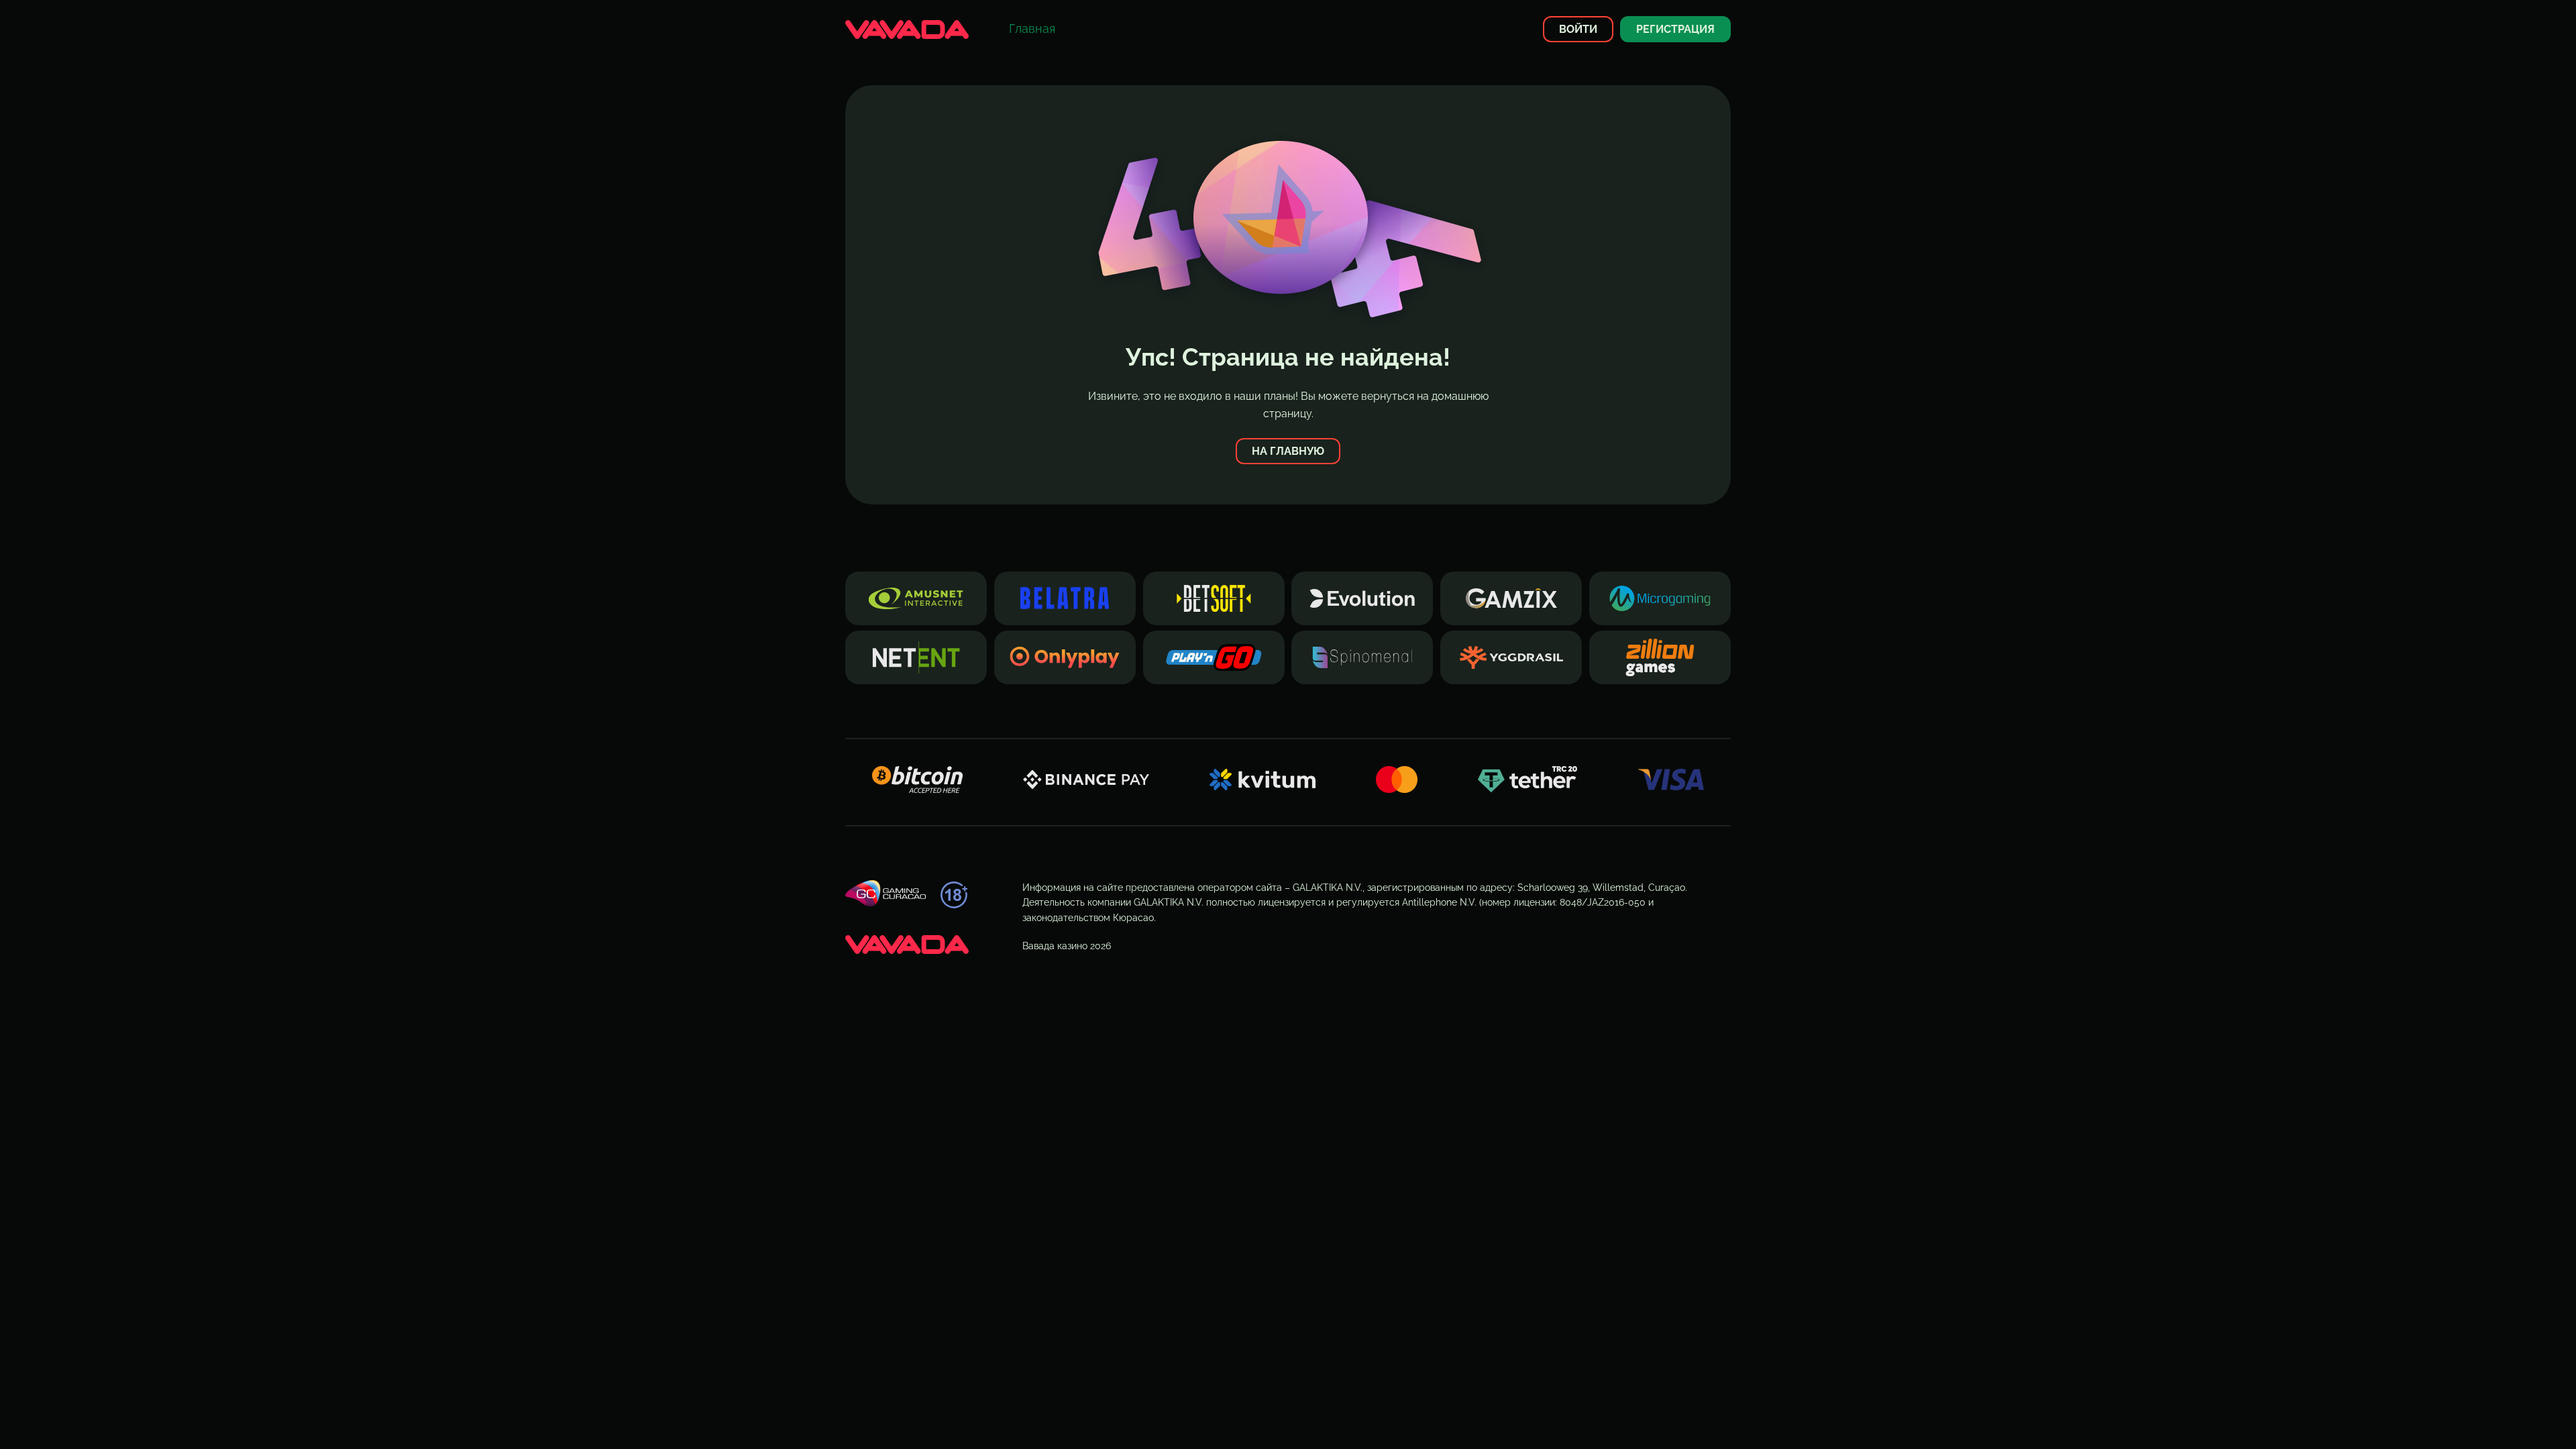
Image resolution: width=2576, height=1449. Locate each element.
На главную (1288, 451)
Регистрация (1675, 29)
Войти (1578, 29)
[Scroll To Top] (1755, 1415)
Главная (1032, 29)
